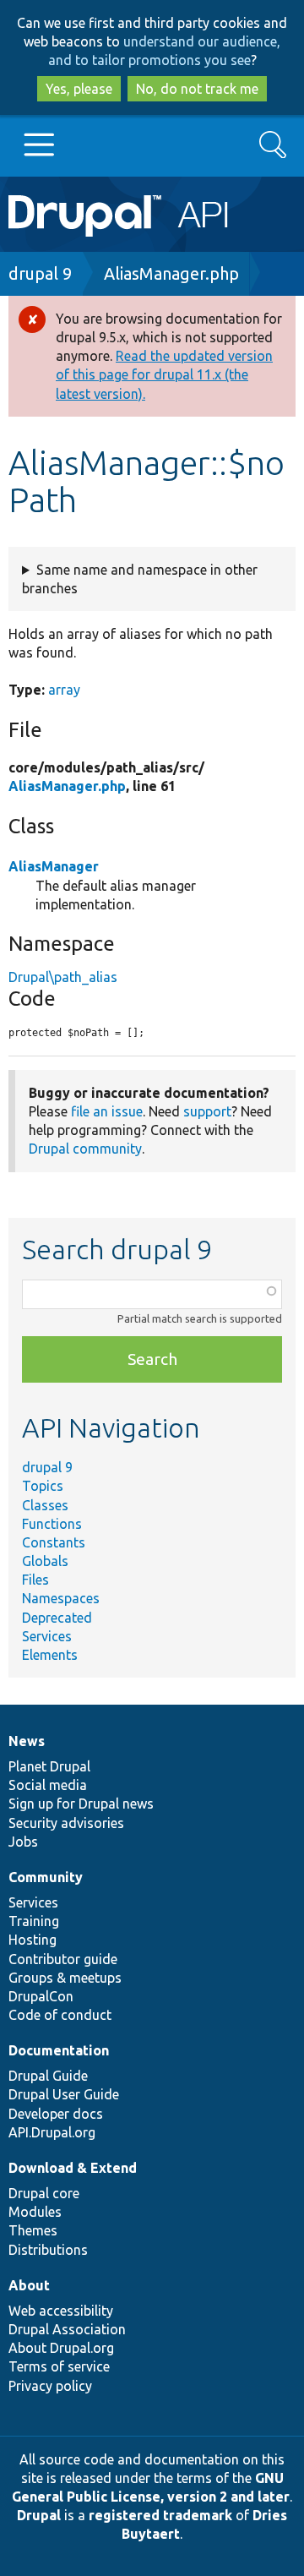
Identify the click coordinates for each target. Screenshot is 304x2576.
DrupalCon (41, 1996)
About (29, 2285)
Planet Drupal (49, 1766)
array (64, 690)
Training (34, 1921)
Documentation (59, 2050)
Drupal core (44, 2193)
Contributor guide (63, 1959)
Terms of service (59, 2366)
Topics (43, 1486)
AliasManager (54, 866)
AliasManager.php (171, 273)
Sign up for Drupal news (81, 1804)
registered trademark (160, 2515)
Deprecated (57, 1618)
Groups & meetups (65, 1978)
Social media (48, 1785)
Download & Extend (73, 2168)
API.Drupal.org (52, 2132)
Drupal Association (67, 2329)
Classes (45, 1505)
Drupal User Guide (64, 2094)
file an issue (107, 1111)
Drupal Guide (48, 2076)
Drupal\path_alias (63, 977)
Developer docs (56, 2114)
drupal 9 (40, 273)
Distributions (48, 2250)
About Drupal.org (61, 2348)
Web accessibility (61, 2311)
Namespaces (61, 1598)
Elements (50, 1655)
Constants (54, 1542)
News (27, 1741)
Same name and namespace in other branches (140, 579)
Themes (33, 2230)
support (207, 1111)
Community (46, 1877)
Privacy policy (50, 2386)
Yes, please (79, 89)
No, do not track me (197, 89)
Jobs (23, 1842)
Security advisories (66, 1823)
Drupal (39, 2515)
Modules (35, 2212)
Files (35, 1580)
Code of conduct (60, 2015)
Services (47, 1636)
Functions (52, 1524)
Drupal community (85, 1149)
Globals (45, 1561)
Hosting (33, 1940)
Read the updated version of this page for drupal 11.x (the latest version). (164, 374)
